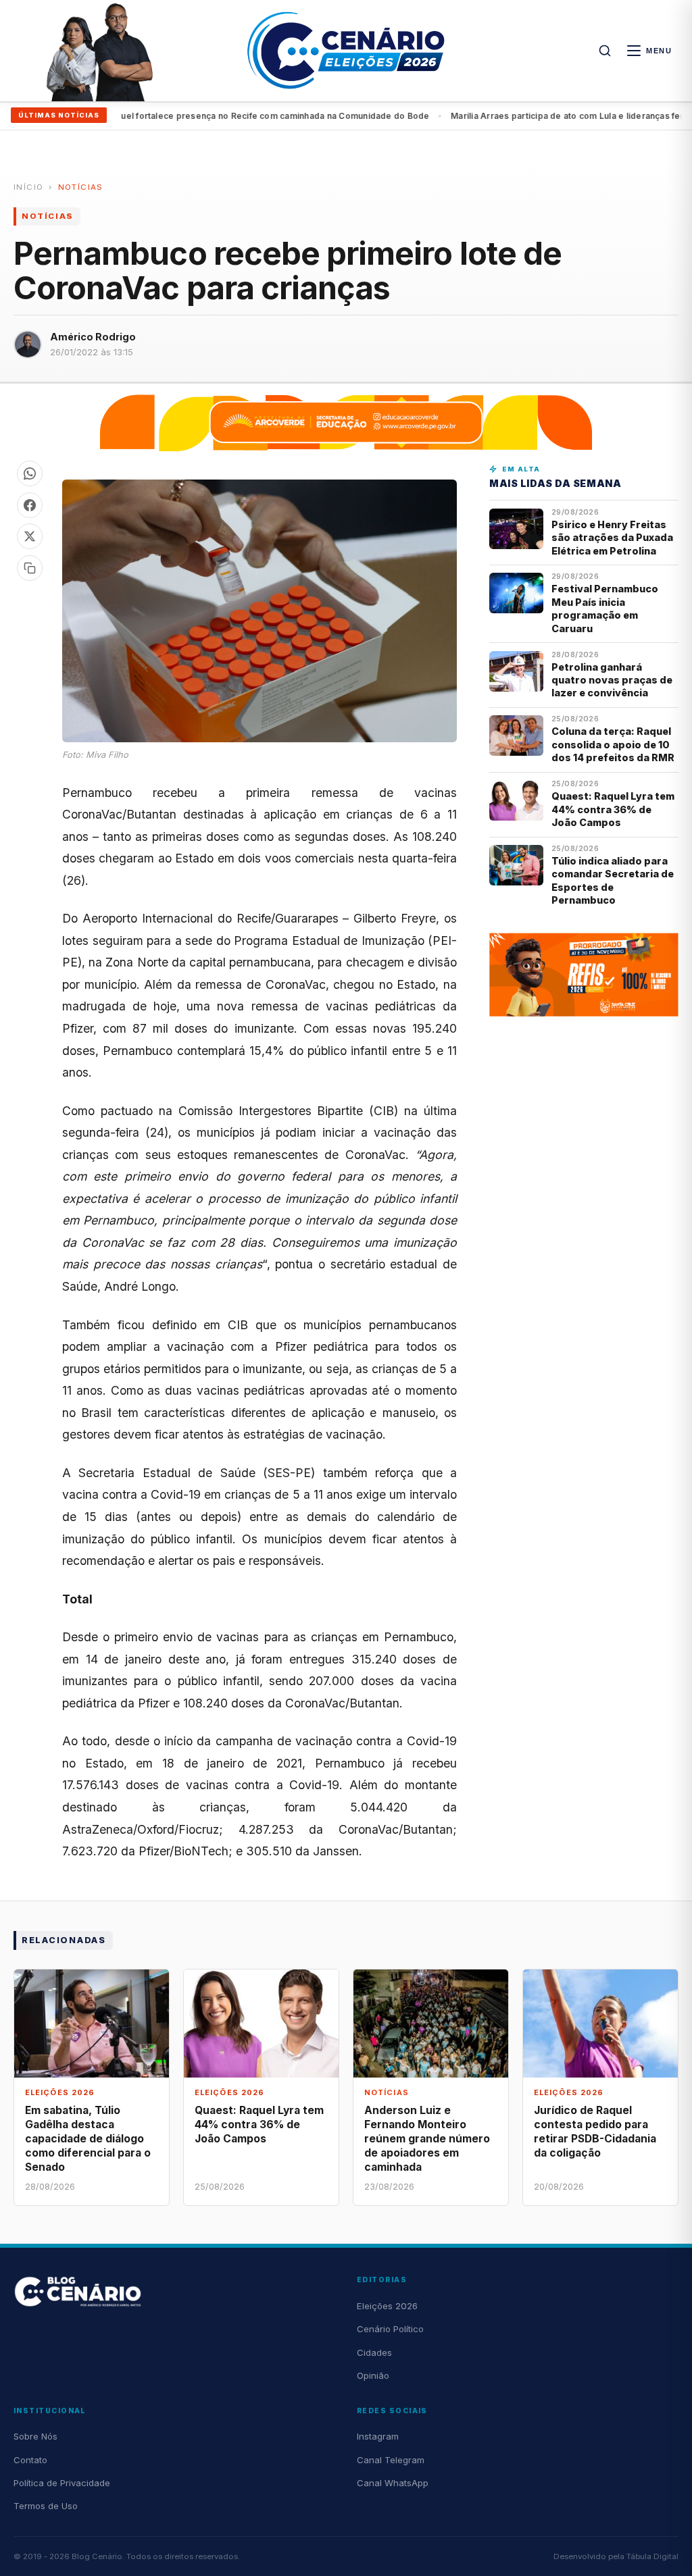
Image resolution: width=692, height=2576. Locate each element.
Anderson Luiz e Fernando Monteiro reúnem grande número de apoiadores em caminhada (427, 2139)
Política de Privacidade (62, 2483)
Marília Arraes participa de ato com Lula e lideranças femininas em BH (289, 116)
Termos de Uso (46, 2506)
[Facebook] (30, 505)
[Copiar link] (30, 568)
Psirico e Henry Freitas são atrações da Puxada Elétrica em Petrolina (612, 538)
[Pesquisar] (605, 51)
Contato (30, 2460)
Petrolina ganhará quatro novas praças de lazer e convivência (612, 680)
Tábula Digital (652, 2556)
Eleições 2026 (387, 2306)
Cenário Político (390, 2329)
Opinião (373, 2375)
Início (28, 187)
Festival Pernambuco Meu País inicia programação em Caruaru (605, 608)
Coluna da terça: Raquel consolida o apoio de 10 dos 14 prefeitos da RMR (613, 744)
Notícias (81, 187)
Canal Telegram (391, 2460)
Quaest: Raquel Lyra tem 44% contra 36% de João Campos (613, 809)
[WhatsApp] (30, 473)
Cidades (374, 2352)
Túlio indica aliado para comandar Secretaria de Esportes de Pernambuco (613, 880)
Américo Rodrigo (93, 337)
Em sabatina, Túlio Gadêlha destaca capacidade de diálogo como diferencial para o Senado (88, 2139)
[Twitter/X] (30, 536)
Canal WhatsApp (393, 2483)
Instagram (378, 2436)
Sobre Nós (35, 2436)
